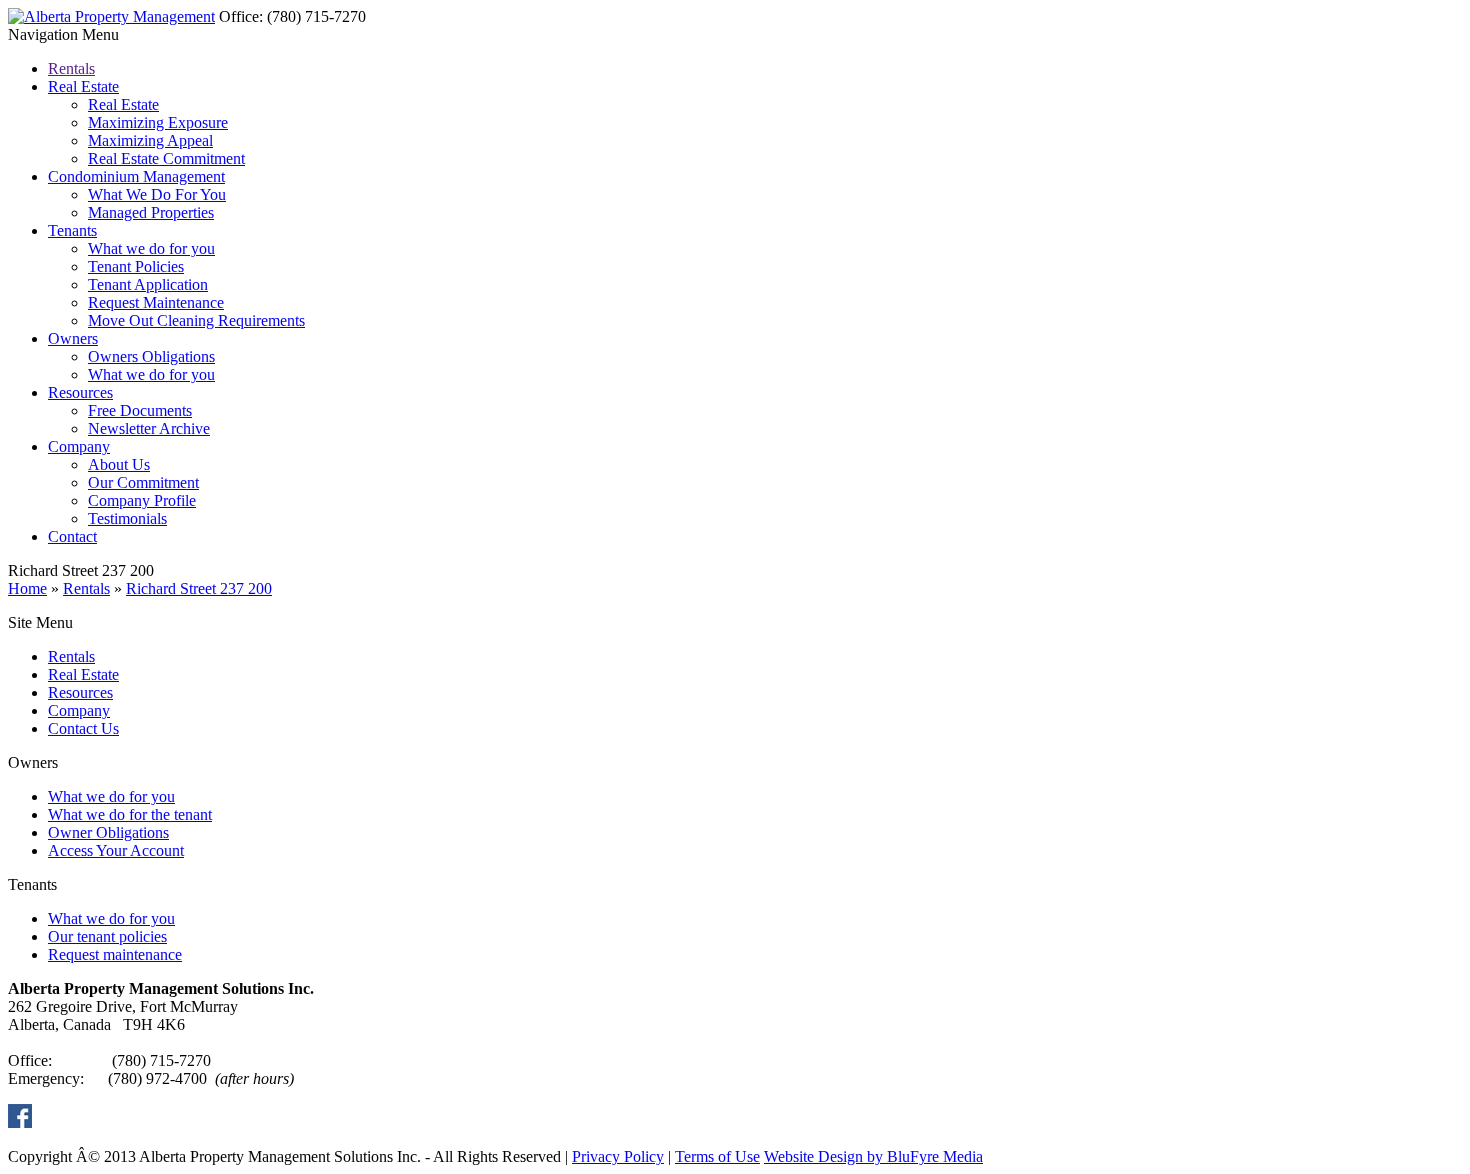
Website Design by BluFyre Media (873, 1156)
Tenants (72, 230)
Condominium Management (136, 176)
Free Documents (140, 410)
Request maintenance (115, 954)
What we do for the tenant (130, 814)
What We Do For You (157, 194)
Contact (72, 536)
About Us (119, 464)
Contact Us (83, 728)
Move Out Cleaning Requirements (196, 320)
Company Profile (142, 500)
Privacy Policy (618, 1156)
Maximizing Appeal (150, 140)
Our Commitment (143, 482)
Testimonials (127, 518)
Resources (80, 392)
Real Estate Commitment (166, 158)
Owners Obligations (151, 356)
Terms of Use (717, 1156)
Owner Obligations (108, 832)
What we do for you (151, 248)
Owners (73, 338)
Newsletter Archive (149, 428)
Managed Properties (151, 212)
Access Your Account (116, 850)
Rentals (71, 68)
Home (27, 588)
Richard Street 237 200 (199, 588)
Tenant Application (148, 284)
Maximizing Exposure (158, 122)
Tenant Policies (136, 266)
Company (79, 446)
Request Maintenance (156, 302)
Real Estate (83, 86)
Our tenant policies (107, 936)
